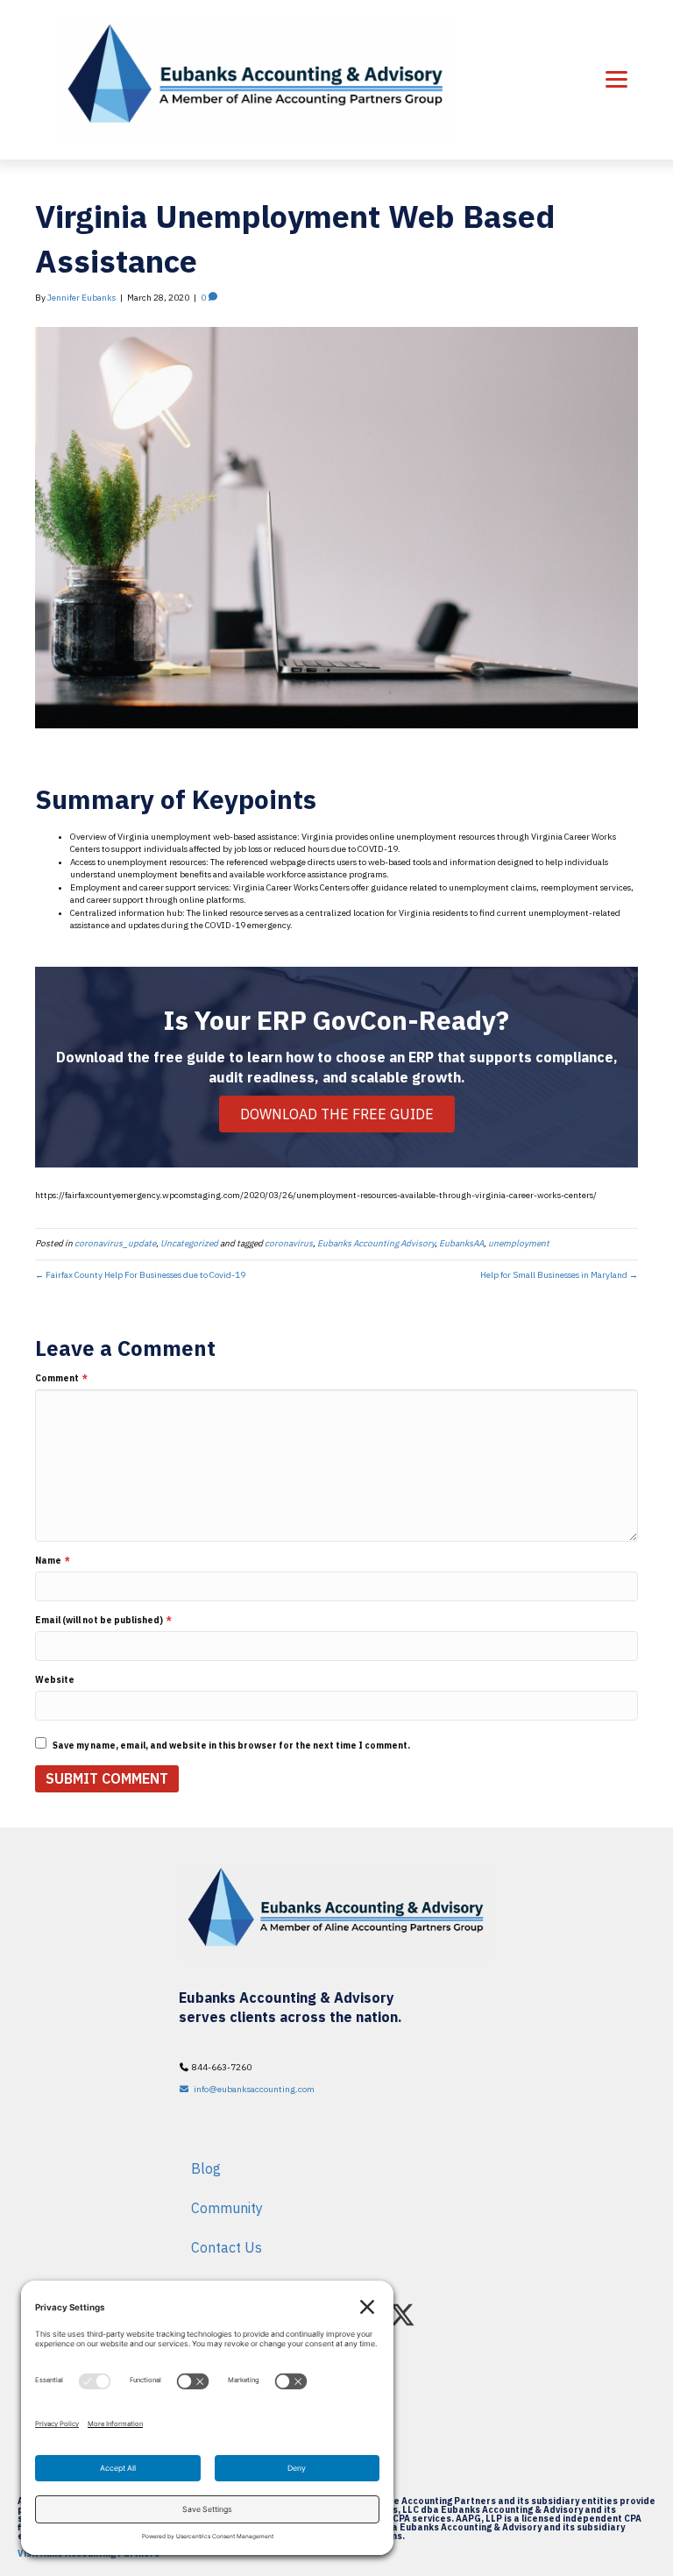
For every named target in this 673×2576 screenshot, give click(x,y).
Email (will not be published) (103, 1620)
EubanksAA (461, 1243)
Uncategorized (189, 1243)
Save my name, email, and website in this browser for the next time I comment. (231, 1746)
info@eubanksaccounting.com (252, 2089)
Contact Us (227, 2247)
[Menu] (616, 80)
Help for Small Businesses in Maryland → (559, 1275)
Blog (206, 2168)
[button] (402, 2315)
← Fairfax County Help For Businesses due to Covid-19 (140, 1275)
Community (227, 2208)
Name (53, 1561)
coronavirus (289, 1243)
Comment (61, 1378)
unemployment (519, 1243)
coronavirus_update (115, 1243)
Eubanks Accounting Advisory (376, 1243)
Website (55, 1680)
